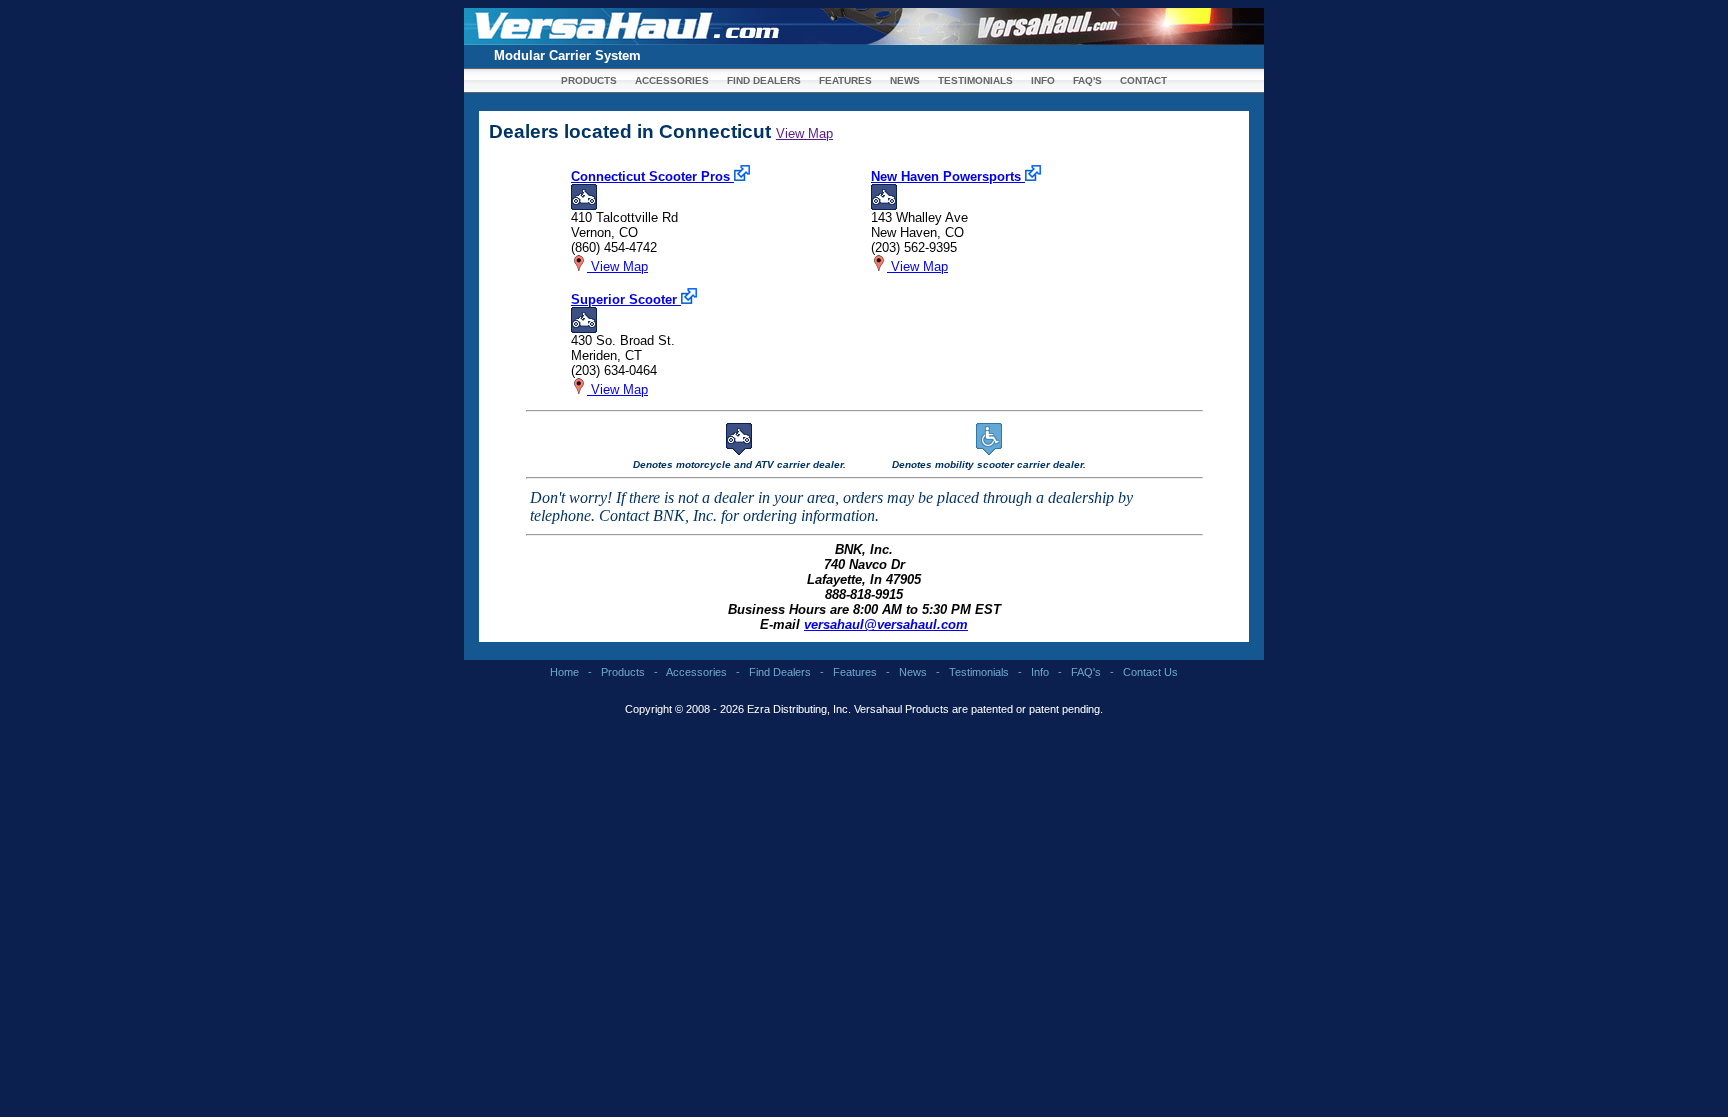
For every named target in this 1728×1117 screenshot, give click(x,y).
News (913, 672)
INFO (1043, 80)
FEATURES (845, 80)
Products (623, 672)
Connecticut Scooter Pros (652, 176)
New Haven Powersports (948, 176)
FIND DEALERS (764, 80)
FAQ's (1086, 672)
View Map (804, 133)
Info (1040, 672)
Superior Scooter (626, 299)
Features (855, 672)
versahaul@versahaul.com (886, 624)
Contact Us (1150, 672)
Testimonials (979, 672)
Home (564, 672)
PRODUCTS (589, 80)
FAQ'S (1087, 80)
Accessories (696, 672)
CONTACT (1143, 80)
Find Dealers (780, 672)
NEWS (905, 80)
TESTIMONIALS (975, 80)
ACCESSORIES (672, 80)
